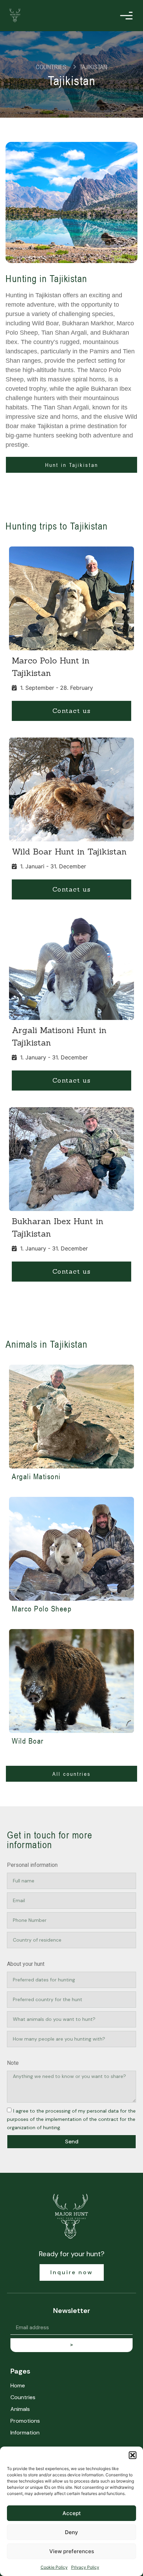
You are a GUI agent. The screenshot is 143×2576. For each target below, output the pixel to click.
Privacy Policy (85, 2567)
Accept (72, 2513)
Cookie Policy (54, 2567)
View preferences (72, 2551)
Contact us (72, 711)
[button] (133, 2455)
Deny (71, 2532)
